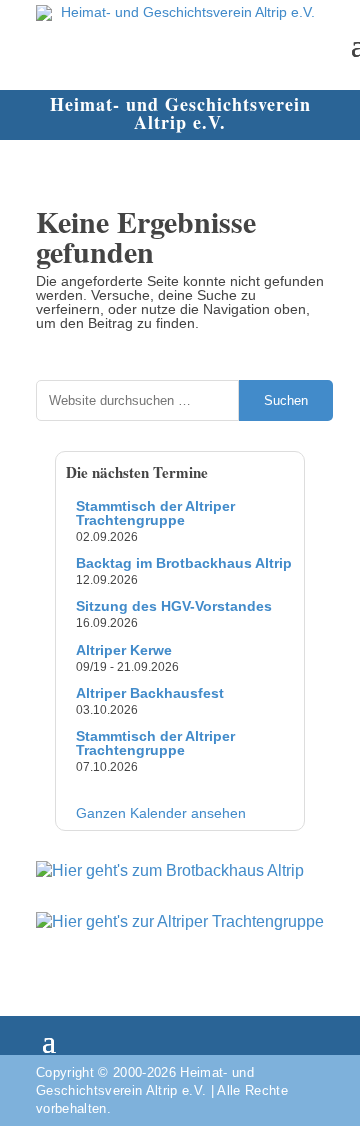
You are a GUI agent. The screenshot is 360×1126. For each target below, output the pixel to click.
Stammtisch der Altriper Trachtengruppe (155, 513)
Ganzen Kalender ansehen (161, 813)
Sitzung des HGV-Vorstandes (174, 606)
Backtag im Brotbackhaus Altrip (184, 563)
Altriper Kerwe (124, 650)
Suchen (286, 400)
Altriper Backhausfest (150, 693)
